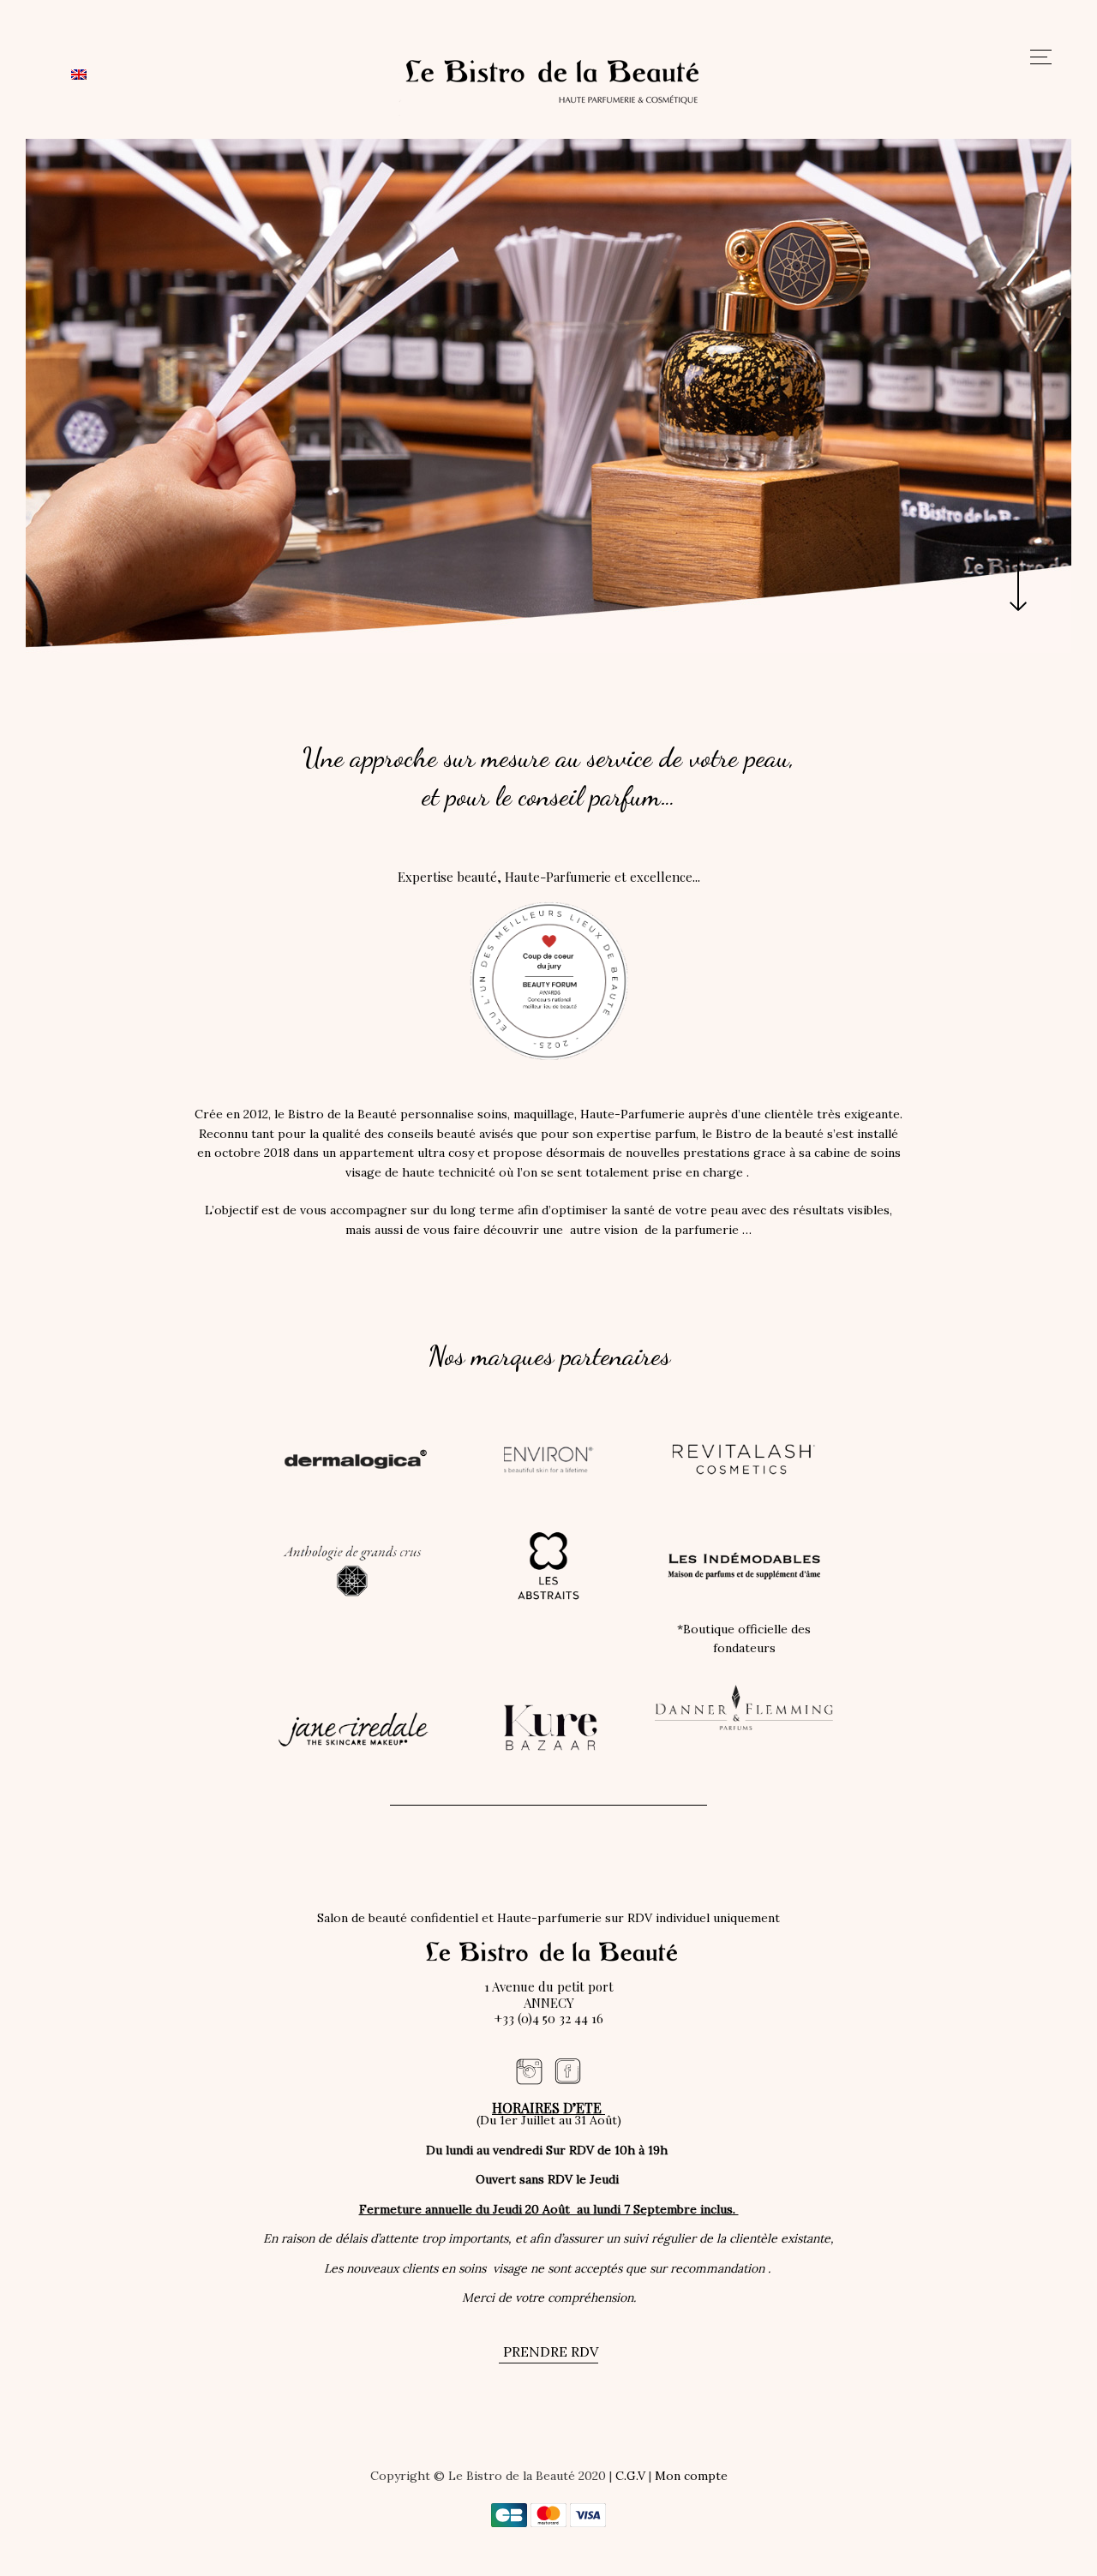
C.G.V (630, 2476)
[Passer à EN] (79, 74)
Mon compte (691, 2476)
